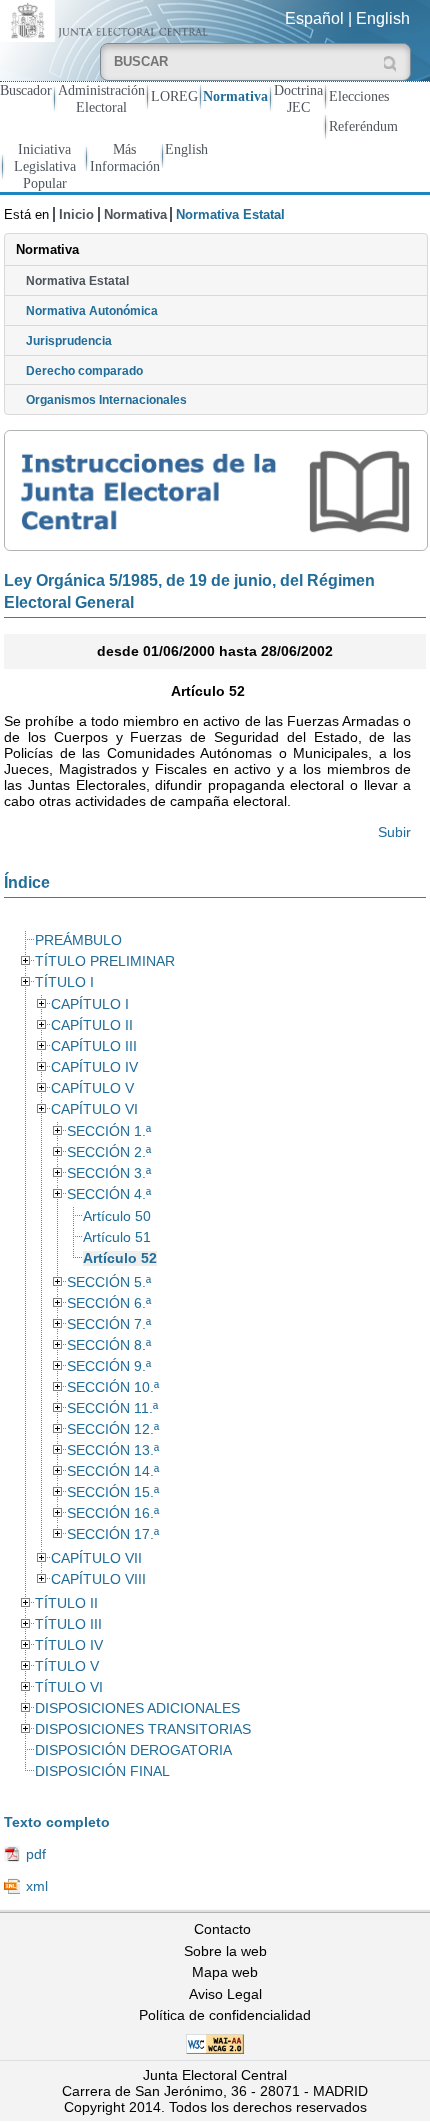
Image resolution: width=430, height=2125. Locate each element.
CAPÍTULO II (92, 1025)
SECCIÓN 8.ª (109, 1345)
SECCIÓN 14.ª (113, 1471)
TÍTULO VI (69, 1687)
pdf (36, 1854)
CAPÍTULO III (94, 1046)
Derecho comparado (84, 371)
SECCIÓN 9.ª (109, 1366)
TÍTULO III (68, 1624)
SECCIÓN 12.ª (113, 1429)
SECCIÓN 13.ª (113, 1450)
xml (37, 1886)
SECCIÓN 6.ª (109, 1303)
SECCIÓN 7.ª (109, 1324)
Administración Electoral (101, 98)
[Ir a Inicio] (107, 19)
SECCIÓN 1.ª (109, 1131)
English (383, 18)
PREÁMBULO (78, 940)
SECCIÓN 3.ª (109, 1173)
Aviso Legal (225, 1994)
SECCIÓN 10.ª (113, 1387)
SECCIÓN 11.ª (112, 1408)
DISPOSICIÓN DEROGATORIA (133, 1750)
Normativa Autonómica (92, 311)
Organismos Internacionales (106, 400)
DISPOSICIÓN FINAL (102, 1771)
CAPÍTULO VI (94, 1109)
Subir (394, 832)
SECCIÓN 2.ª (109, 1152)
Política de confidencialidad (225, 2015)
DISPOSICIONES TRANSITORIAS (143, 1729)
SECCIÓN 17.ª (113, 1534)
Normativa (235, 96)
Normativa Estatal (77, 281)
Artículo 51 (117, 1237)
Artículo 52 (120, 1258)
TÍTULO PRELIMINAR (105, 961)
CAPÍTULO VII (96, 1558)
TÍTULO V (67, 1666)
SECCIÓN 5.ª (109, 1282)
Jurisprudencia (69, 341)
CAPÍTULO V (92, 1088)
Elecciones (359, 96)
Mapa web (225, 1972)
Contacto (222, 1929)
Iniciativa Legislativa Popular (45, 166)
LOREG (174, 96)
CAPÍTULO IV (94, 1067)
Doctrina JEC (298, 98)
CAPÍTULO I (90, 1004)
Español (314, 18)
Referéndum (363, 126)
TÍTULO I (64, 982)
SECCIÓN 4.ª (109, 1194)
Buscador (26, 90)
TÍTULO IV (69, 1645)
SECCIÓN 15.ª (113, 1492)
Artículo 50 (117, 1216)
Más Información (125, 157)
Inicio (76, 214)
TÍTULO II (66, 1603)
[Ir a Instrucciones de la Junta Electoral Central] (215, 490)
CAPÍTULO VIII (98, 1579)
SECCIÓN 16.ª (113, 1513)
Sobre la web (225, 1951)
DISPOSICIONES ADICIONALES (137, 1708)
